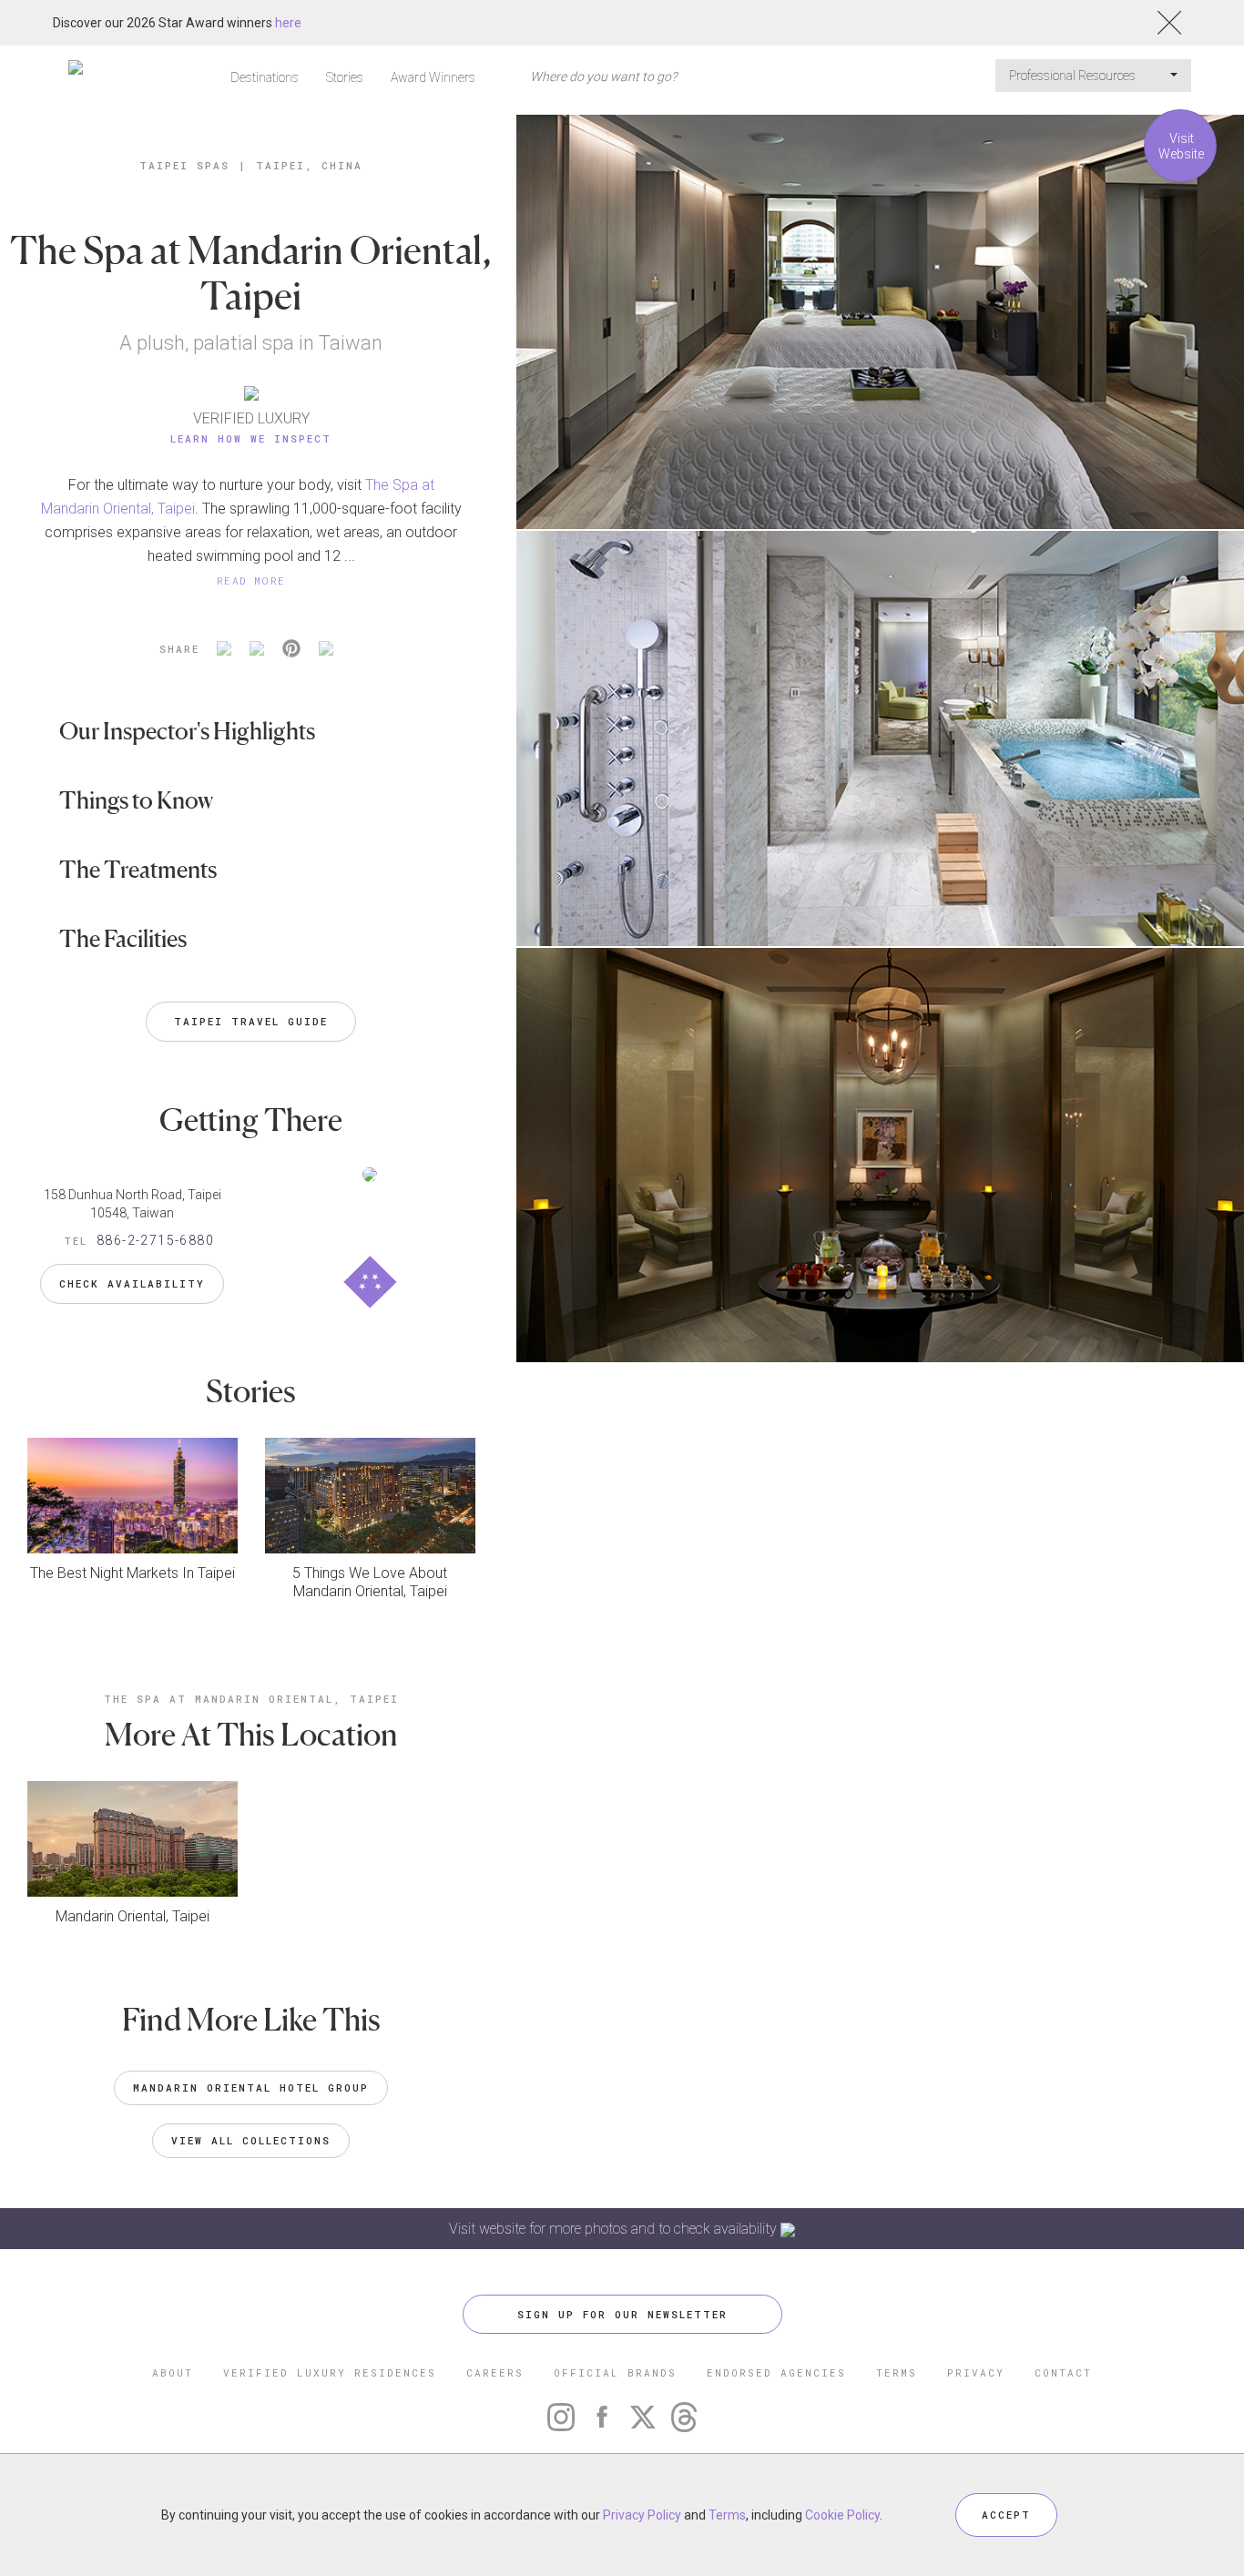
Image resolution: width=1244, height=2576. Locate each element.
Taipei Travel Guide (251, 1021)
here (288, 23)
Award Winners (433, 77)
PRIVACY (976, 2372)
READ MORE (251, 580)
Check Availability (132, 1283)
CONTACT (1063, 2372)
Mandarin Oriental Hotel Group (251, 2087)
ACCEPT (1006, 2515)
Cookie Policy (842, 2515)
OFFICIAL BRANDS (615, 2372)
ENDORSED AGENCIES (776, 2372)
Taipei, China (309, 165)
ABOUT (173, 2372)
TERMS (897, 2372)
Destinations (265, 77)
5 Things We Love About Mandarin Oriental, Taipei (370, 1582)
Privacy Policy (642, 2515)
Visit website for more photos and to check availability (615, 2229)
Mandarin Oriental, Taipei (133, 1916)
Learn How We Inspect (251, 438)
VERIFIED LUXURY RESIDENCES (330, 2372)
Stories (345, 77)
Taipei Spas (184, 165)
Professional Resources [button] (1074, 76)
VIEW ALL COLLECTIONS (251, 2140)
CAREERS (495, 2372)
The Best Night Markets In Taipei (133, 1573)
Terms (727, 2515)
